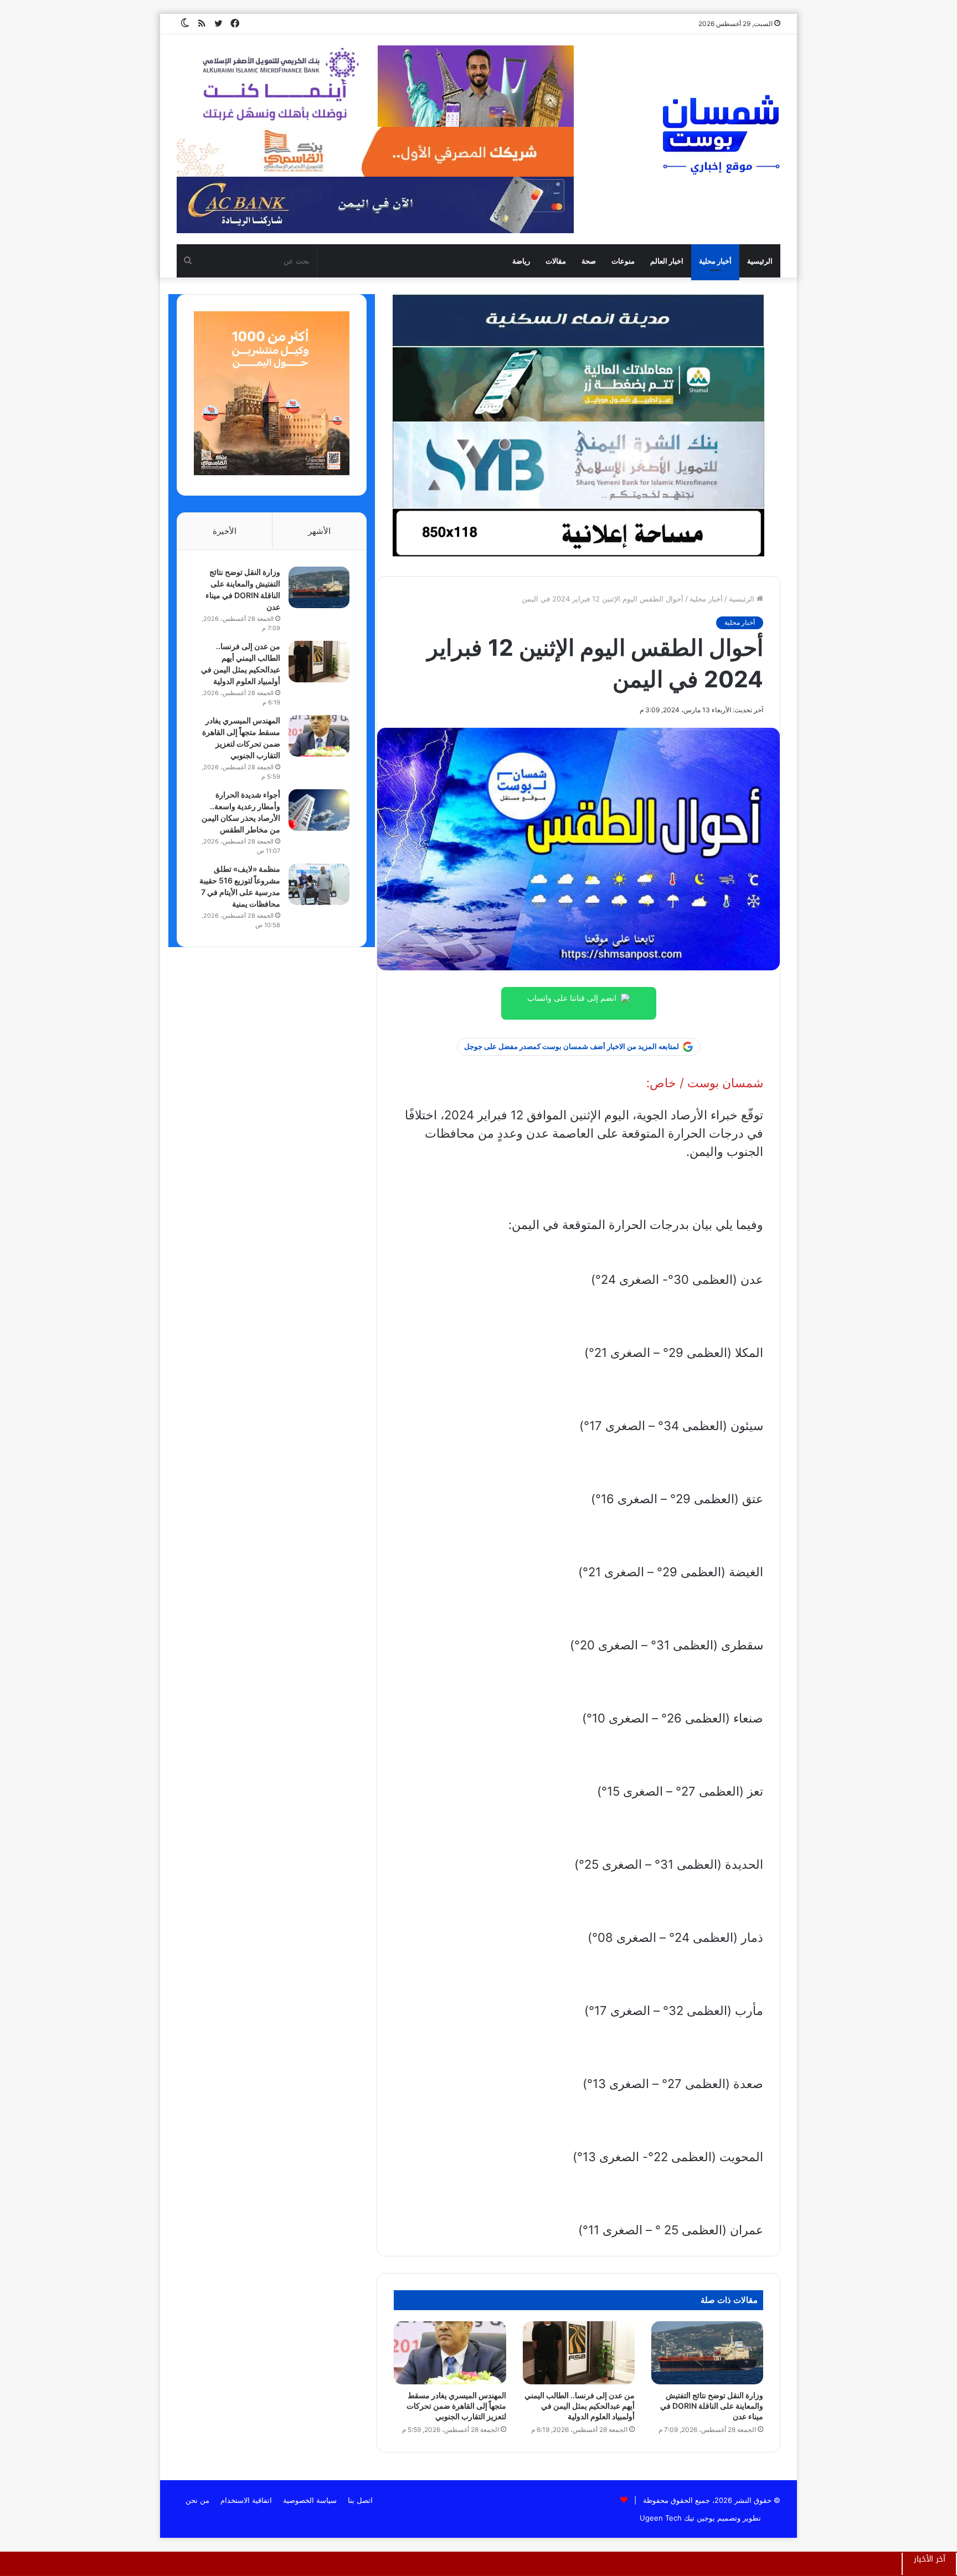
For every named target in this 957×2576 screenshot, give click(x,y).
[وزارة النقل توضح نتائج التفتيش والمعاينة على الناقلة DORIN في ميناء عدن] (707, 2353)
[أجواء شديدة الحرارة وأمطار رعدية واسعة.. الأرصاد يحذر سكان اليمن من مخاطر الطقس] (319, 810)
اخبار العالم (667, 261)
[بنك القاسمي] (272, 472)
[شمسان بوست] (721, 134)
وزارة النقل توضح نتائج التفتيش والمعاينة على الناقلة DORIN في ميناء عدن (712, 2406)
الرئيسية (760, 261)
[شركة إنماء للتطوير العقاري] (578, 320)
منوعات (623, 261)
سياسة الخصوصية (310, 2500)
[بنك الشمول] (578, 384)
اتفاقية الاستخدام (246, 2500)
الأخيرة (225, 531)
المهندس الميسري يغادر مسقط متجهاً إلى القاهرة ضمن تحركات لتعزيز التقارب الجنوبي (456, 2406)
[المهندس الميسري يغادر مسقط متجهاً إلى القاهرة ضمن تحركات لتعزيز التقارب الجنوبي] (450, 2353)
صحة (589, 261)
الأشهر (319, 531)
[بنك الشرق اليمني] (578, 464)
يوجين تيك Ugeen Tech (677, 2518)
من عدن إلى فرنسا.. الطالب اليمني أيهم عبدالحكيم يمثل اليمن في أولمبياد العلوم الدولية (580, 2406)
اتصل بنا (360, 2500)
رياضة (521, 261)
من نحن (197, 2500)
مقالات (556, 261)
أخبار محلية (715, 261)
